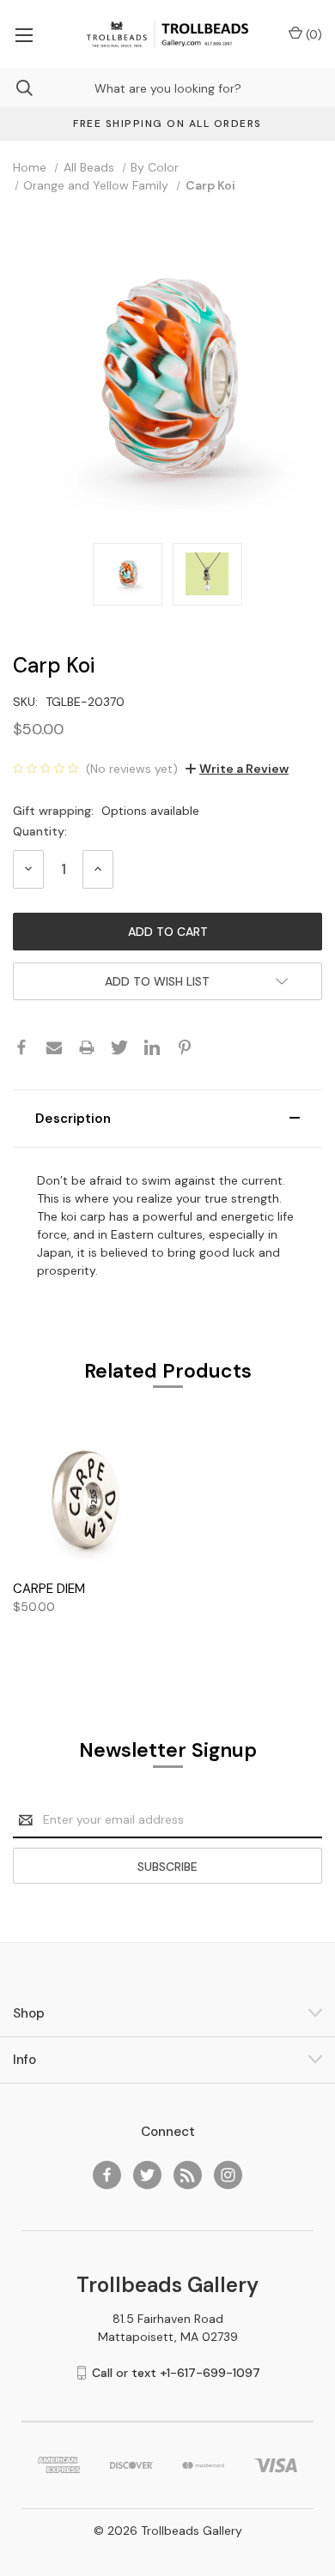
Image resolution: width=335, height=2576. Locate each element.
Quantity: (40, 831)
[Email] (54, 1047)
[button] (167, 1119)
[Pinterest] (185, 1047)
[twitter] (147, 2175)
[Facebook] (21, 1047)
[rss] (188, 2175)
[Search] (16, 88)
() (312, 34)
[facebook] (107, 2175)
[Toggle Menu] (24, 34)
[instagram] (228, 2175)
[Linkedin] (152, 1047)
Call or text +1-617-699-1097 (176, 2373)
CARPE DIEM (49, 1589)
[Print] (87, 1047)
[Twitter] (119, 1047)
